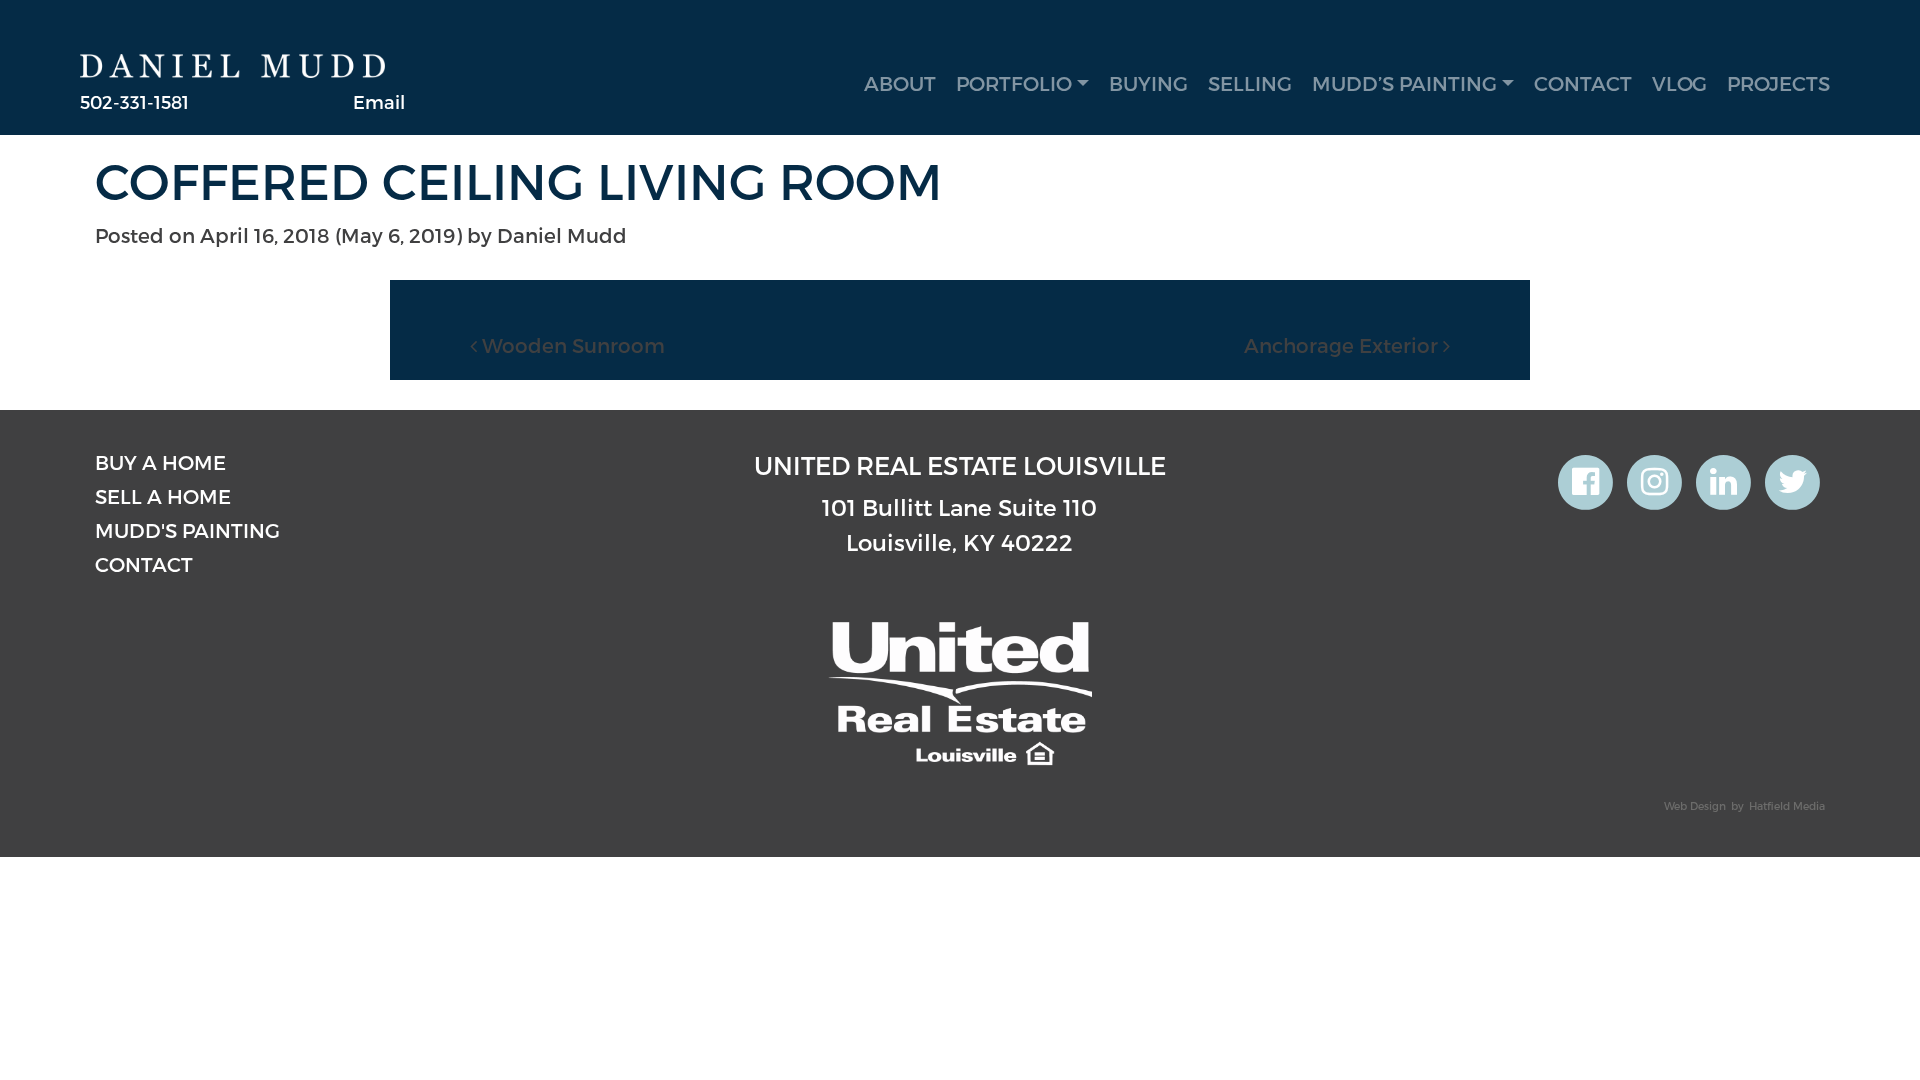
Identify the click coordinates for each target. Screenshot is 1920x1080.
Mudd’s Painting (1404, 83)
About (900, 83)
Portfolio (1014, 83)
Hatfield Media (1787, 805)
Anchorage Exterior (1343, 345)
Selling (1250, 83)
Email (379, 101)
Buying (1148, 83)
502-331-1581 (134, 101)
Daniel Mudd (562, 235)
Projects (1778, 83)
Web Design (1695, 805)
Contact (1583, 83)
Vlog (1679, 83)
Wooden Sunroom (571, 345)
